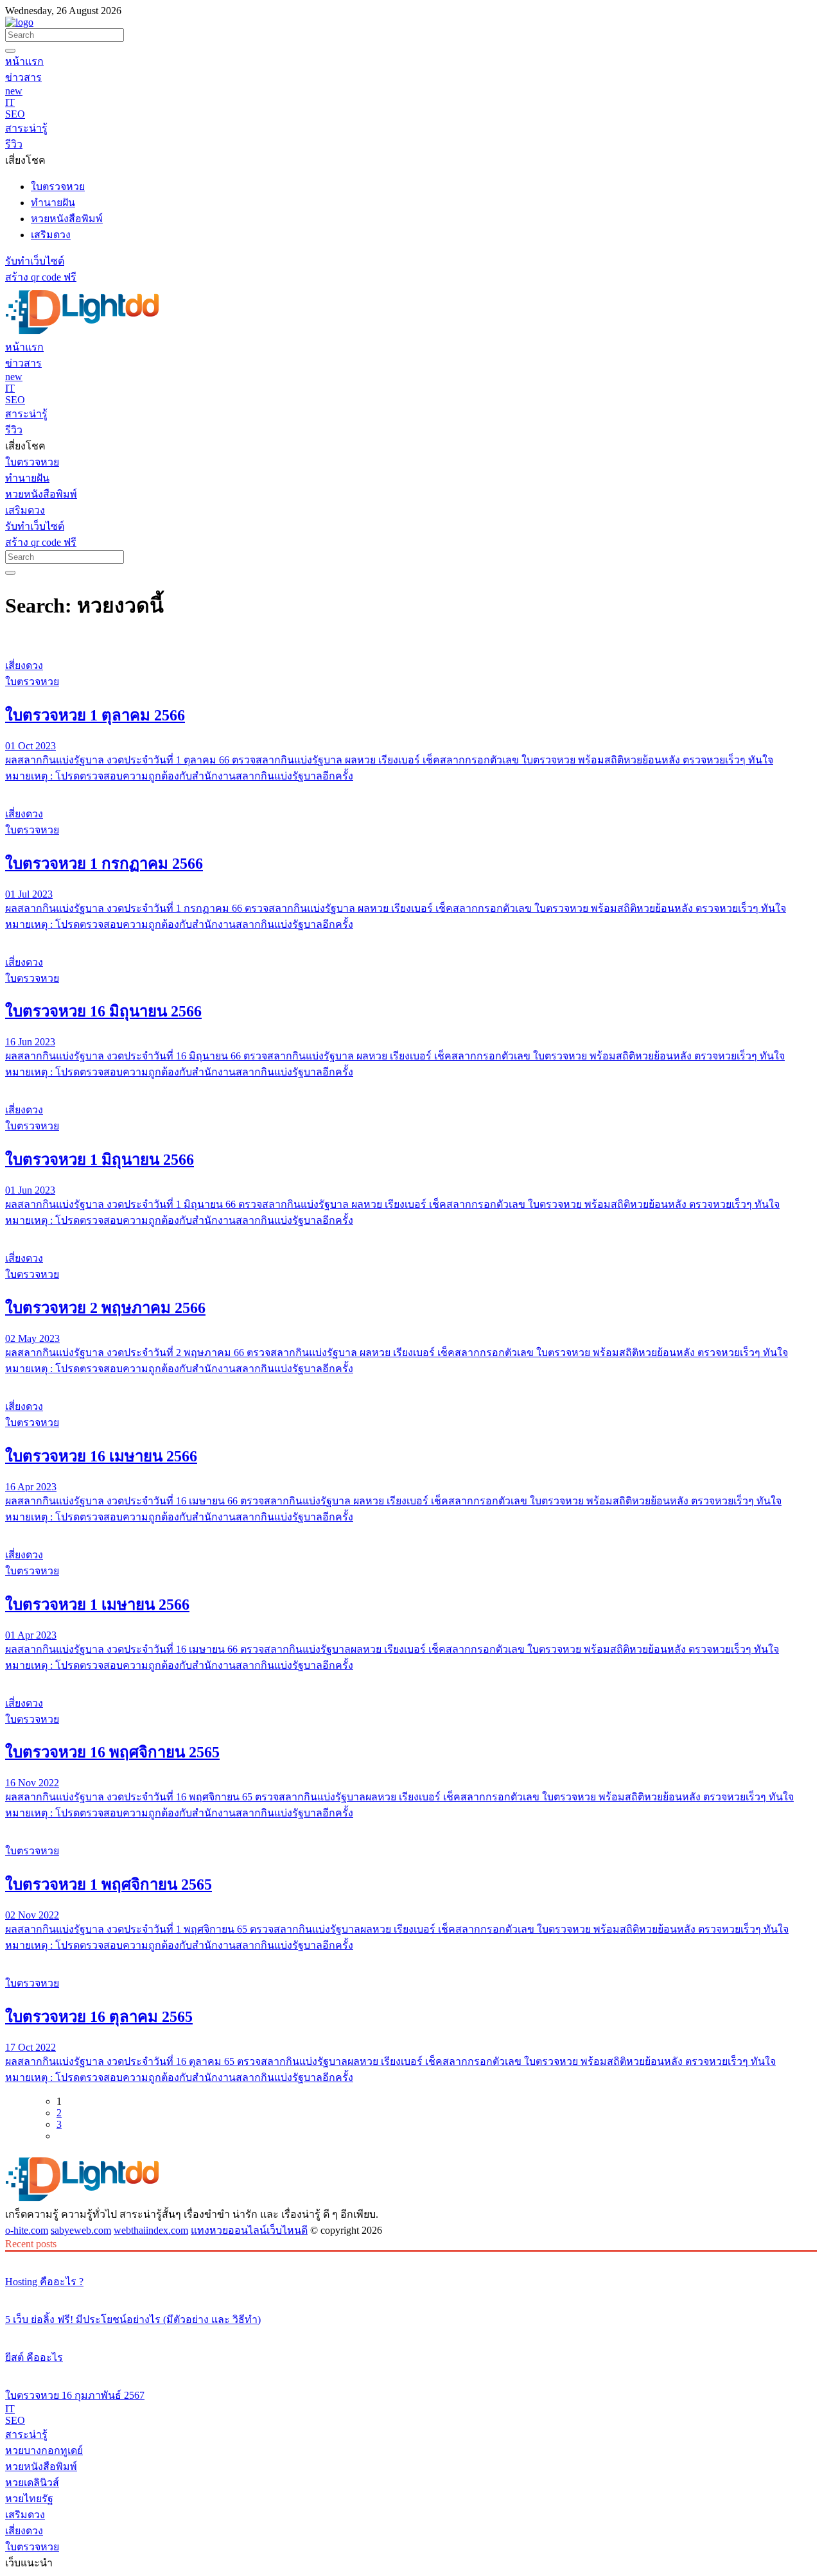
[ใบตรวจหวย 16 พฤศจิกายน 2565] (411, 1679)
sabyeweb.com (81, 2230)
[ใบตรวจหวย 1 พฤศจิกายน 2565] (411, 1827)
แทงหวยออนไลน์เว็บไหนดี (249, 2230)
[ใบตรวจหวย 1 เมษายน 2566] (411, 1531)
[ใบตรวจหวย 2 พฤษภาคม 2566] (411, 1234)
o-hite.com (27, 2230)
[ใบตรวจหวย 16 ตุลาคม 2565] (411, 1959)
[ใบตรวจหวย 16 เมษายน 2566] (411, 1382)
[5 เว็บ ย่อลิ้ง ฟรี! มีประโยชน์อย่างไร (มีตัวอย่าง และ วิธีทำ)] (411, 2295)
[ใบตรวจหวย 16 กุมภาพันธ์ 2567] (411, 2371)
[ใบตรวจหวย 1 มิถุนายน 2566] (411, 1086)
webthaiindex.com (151, 2230)
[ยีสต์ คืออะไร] (411, 2333)
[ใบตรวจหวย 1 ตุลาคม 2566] (411, 641)
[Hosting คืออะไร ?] (411, 2258)
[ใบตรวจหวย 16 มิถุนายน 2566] (411, 938)
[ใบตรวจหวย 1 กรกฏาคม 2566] (411, 790)
